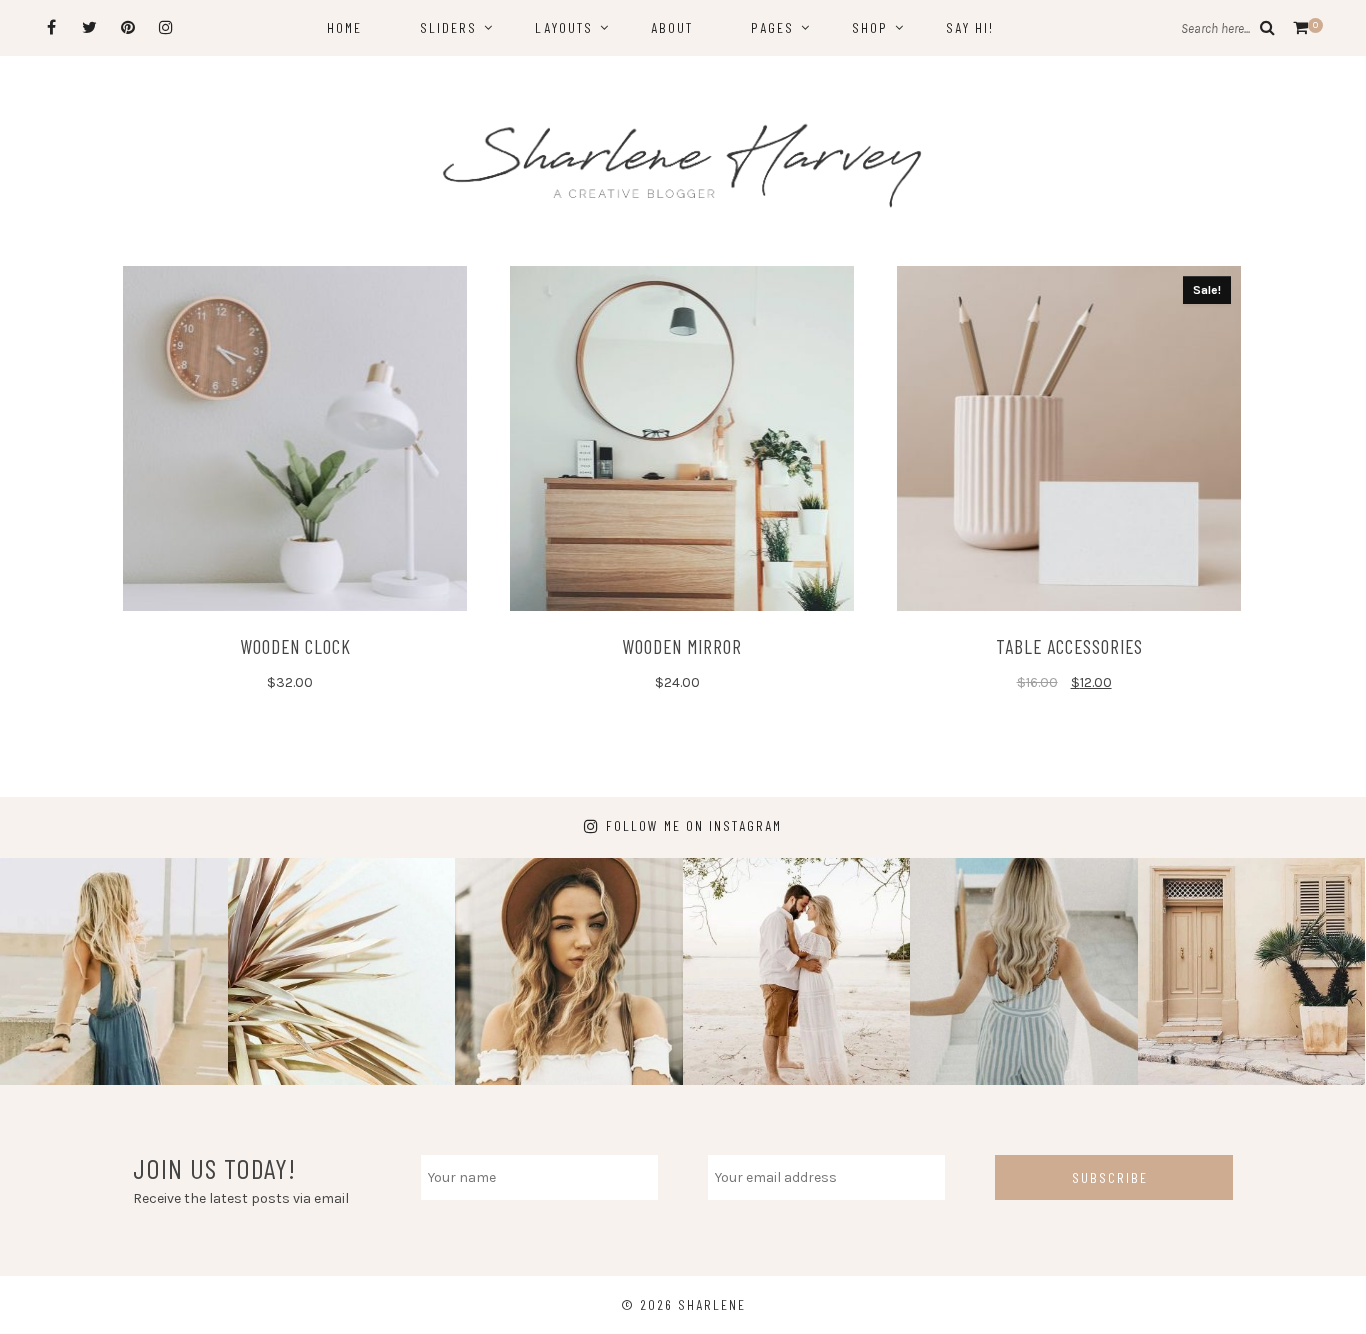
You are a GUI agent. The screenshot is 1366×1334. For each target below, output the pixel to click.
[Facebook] (51, 27)
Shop (870, 27)
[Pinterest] (127, 27)
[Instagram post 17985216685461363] (797, 972)
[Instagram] (165, 27)
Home (344, 27)
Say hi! (970, 27)
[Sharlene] (683, 165)
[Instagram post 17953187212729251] (569, 972)
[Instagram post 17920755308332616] (1024, 972)
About (672, 27)
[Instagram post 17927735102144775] (1252, 972)
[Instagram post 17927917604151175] (114, 972)
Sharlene (712, 1304)
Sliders (448, 27)
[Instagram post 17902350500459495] (342, 972)
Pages (772, 27)
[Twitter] (89, 27)
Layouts (564, 27)
